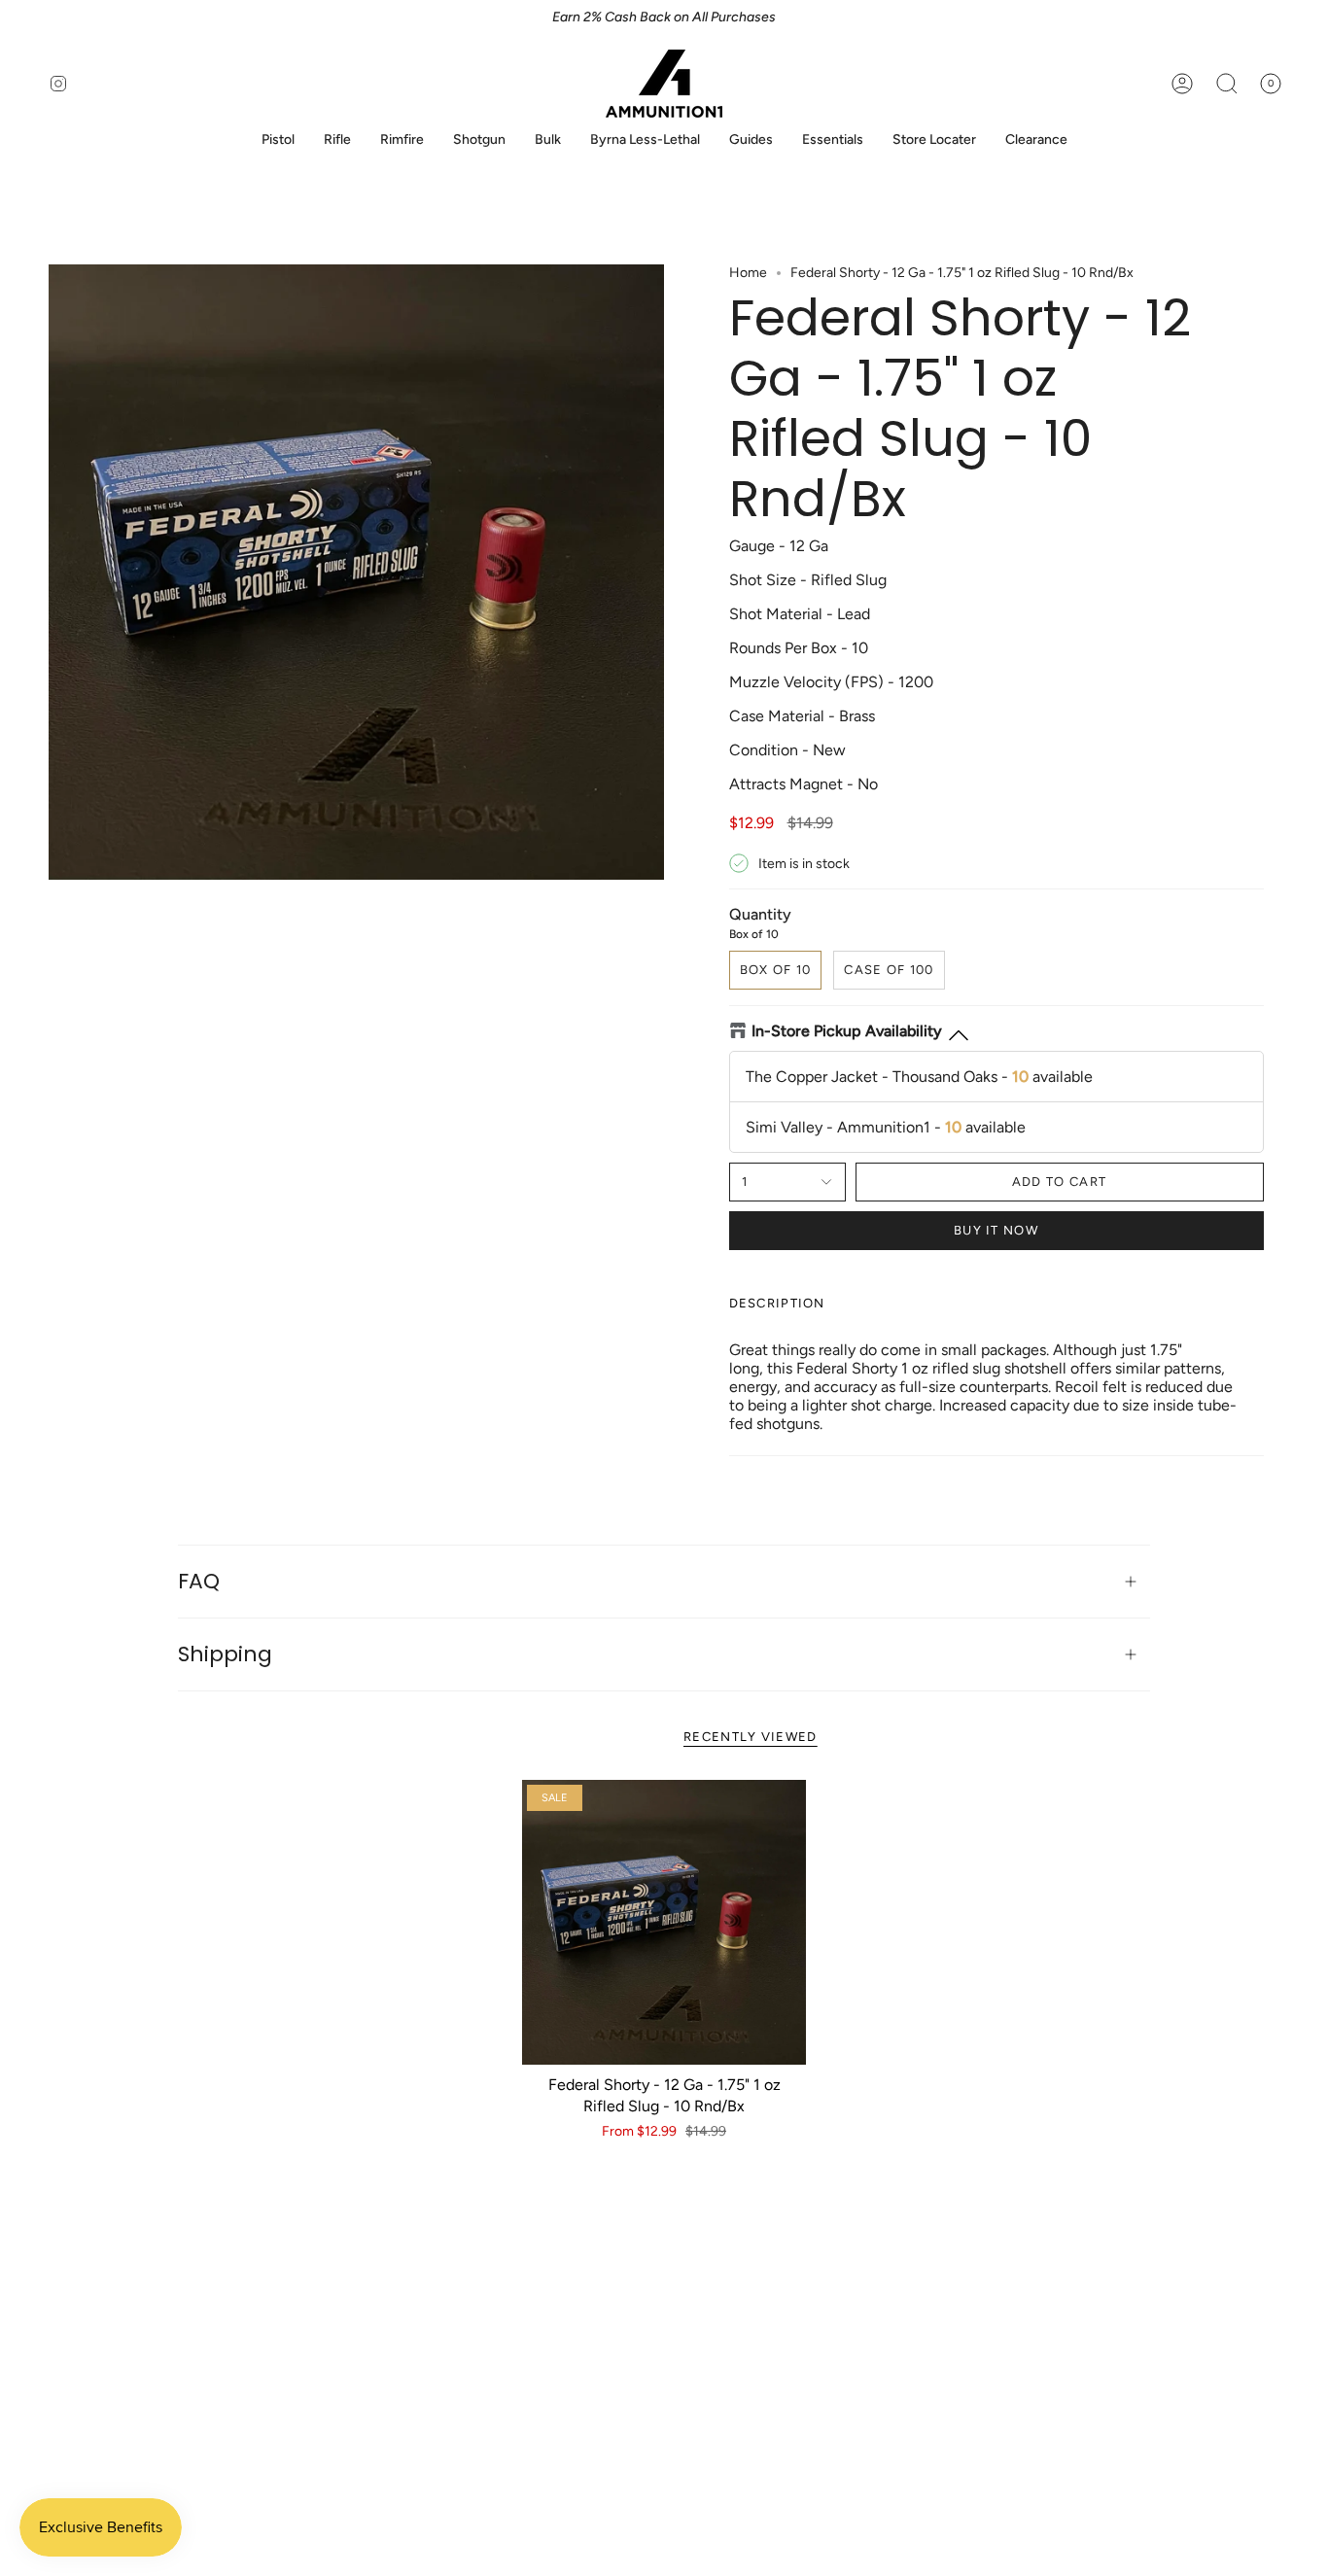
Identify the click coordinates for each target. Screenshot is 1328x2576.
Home (748, 273)
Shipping (225, 1654)
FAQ (199, 1581)
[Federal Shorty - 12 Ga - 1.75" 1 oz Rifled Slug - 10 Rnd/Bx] (664, 1922)
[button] (278, 140)
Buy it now (996, 1230)
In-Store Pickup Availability (847, 1031)
